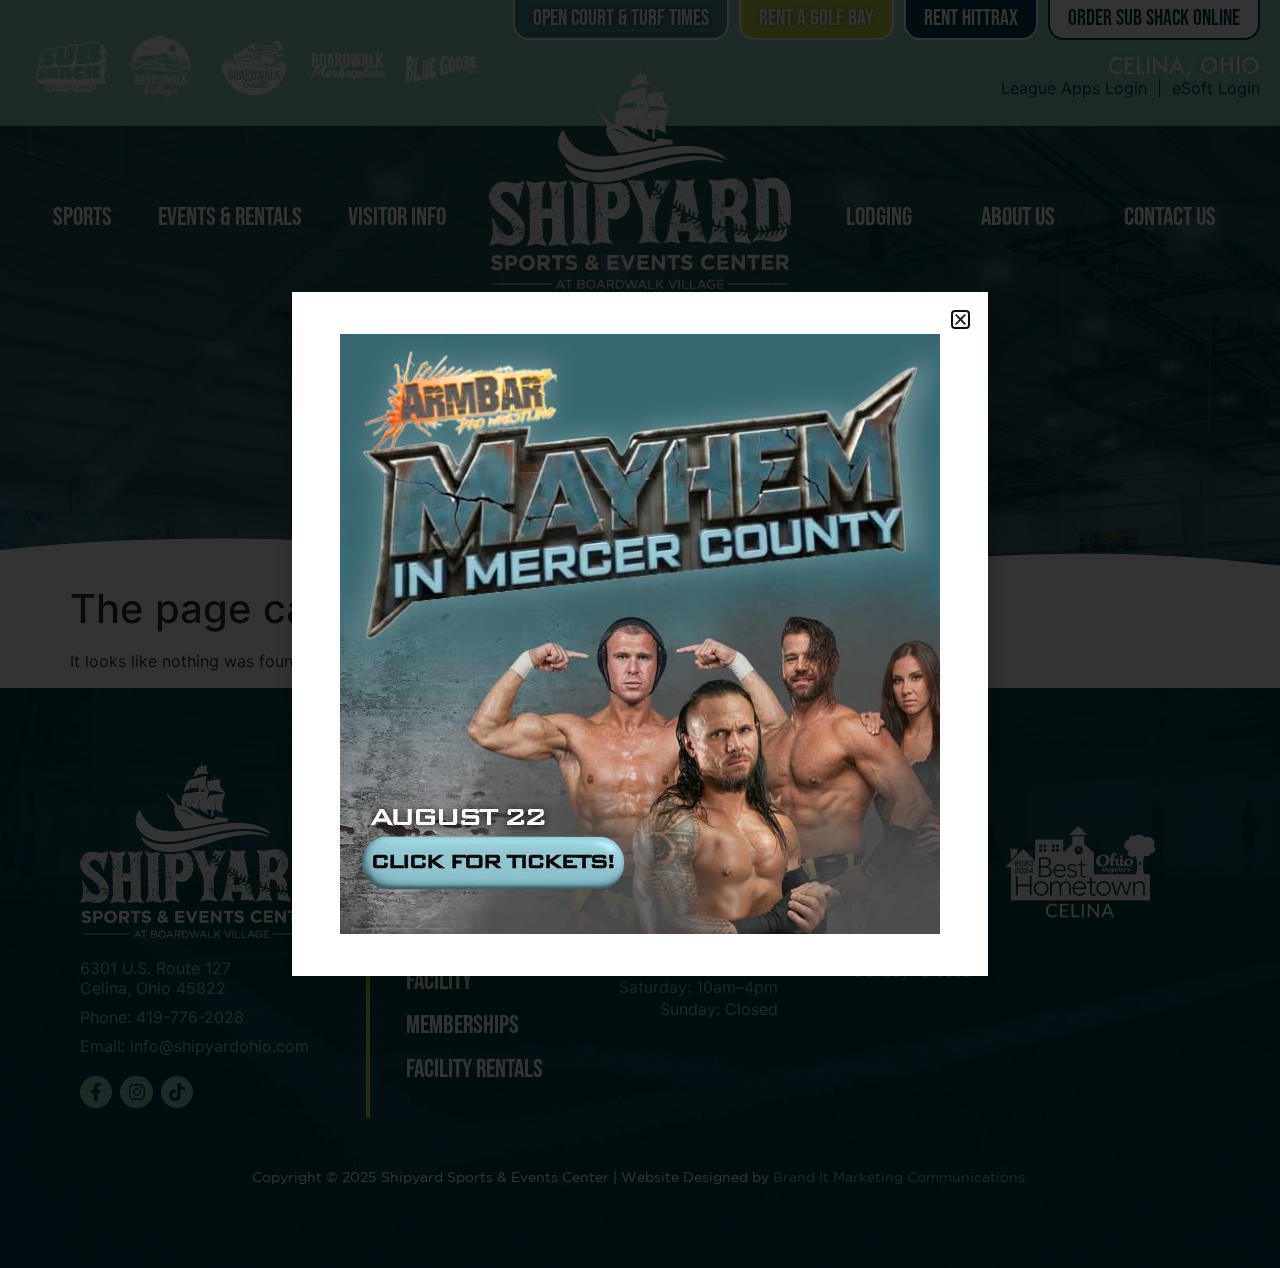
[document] (640, 634)
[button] (960, 319)
